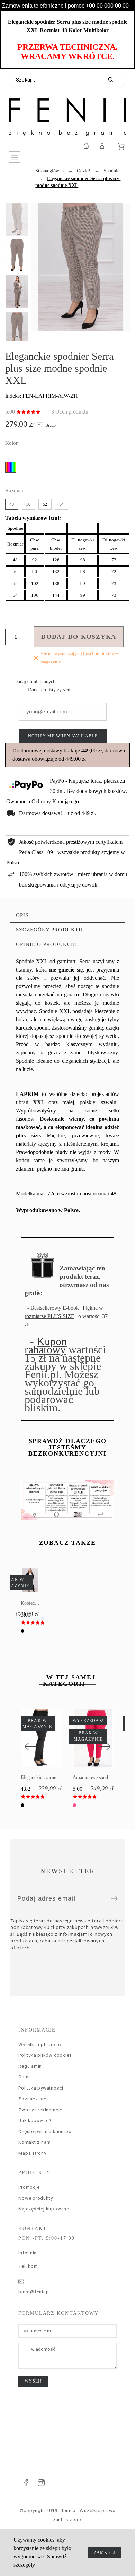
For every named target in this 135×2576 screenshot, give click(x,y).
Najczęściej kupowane (44, 2209)
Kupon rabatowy (46, 1345)
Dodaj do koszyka (79, 637)
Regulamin (30, 2066)
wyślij (33, 2381)
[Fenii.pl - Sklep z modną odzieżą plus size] (68, 117)
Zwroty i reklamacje (40, 2110)
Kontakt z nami (35, 2142)
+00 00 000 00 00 (107, 6)
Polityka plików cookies (45, 2055)
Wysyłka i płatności (40, 2044)
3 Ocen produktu (70, 412)
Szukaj (118, 80)
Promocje (29, 2187)
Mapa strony (32, 2153)
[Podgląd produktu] (37, 1580)
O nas (25, 2077)
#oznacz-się (32, 2099)
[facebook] (26, 2483)
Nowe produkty (35, 2198)
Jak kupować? (35, 2120)
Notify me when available (63, 736)
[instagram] (41, 2483)
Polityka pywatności (41, 2088)
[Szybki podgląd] (31, 1738)
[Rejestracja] (87, 146)
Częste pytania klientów (45, 2132)
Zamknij (105, 2553)
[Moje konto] (103, 146)
